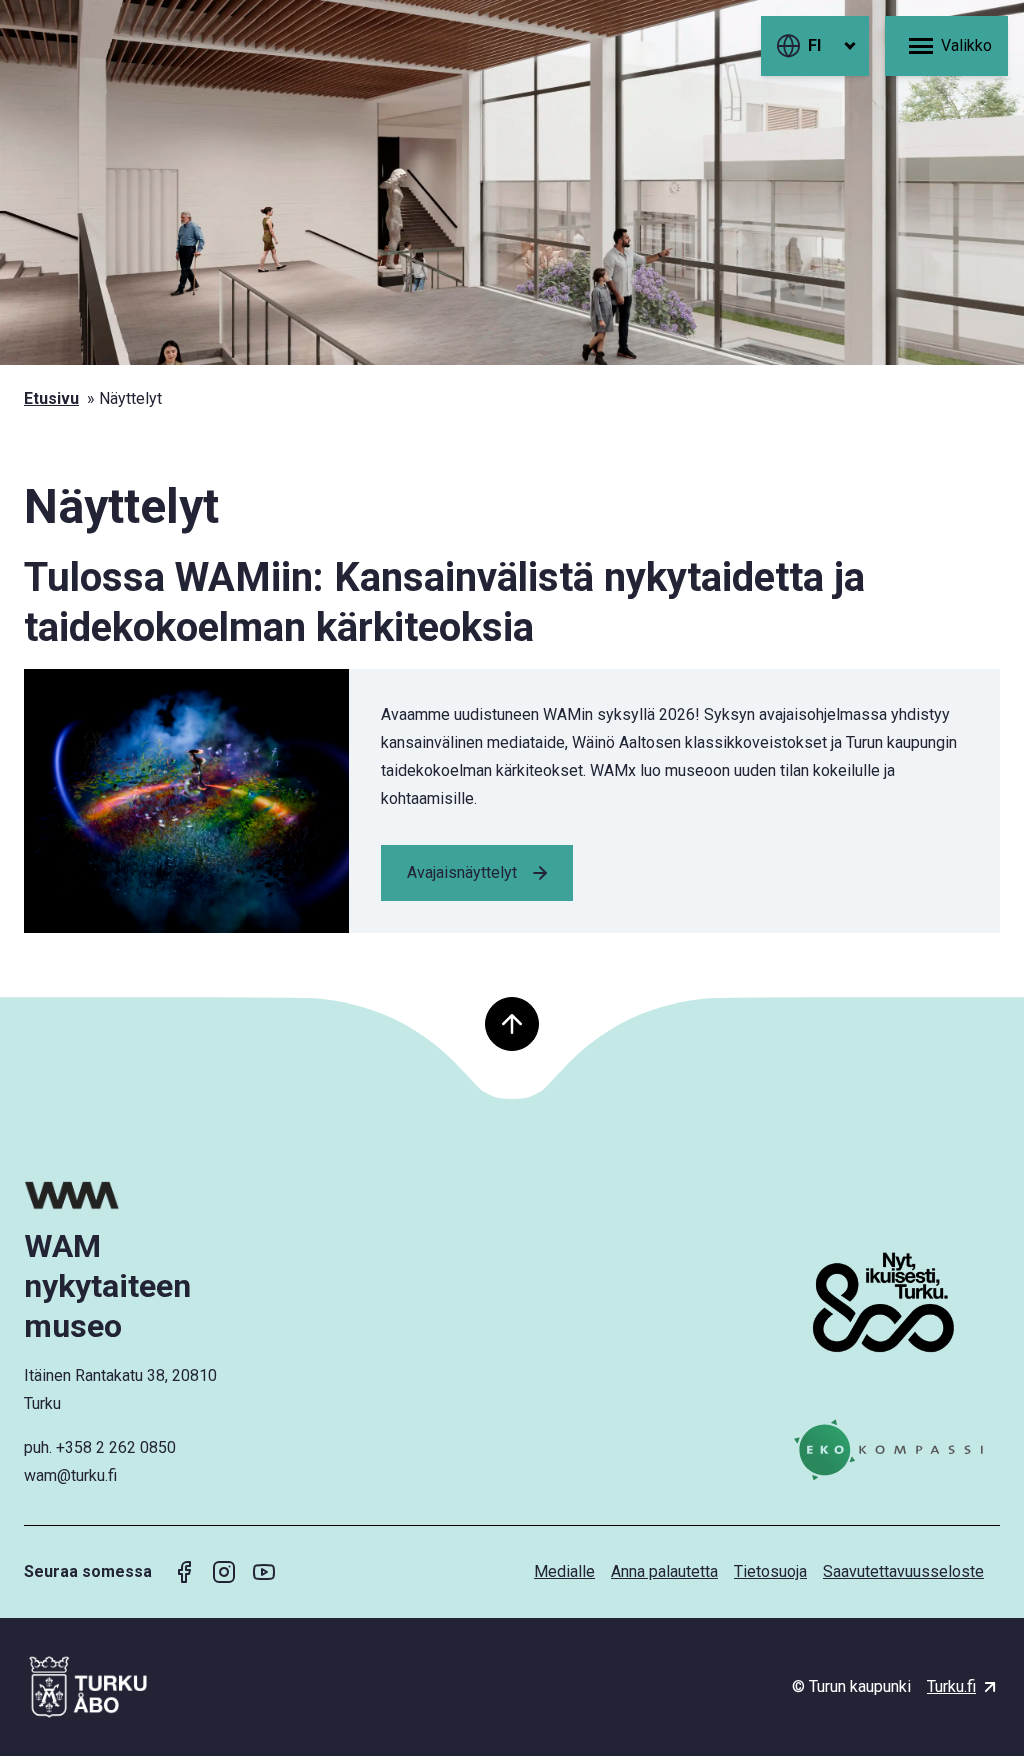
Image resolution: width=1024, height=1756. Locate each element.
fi (814, 45)
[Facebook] (184, 1572)
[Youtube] (264, 1572)
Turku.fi (951, 1686)
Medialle (564, 1571)
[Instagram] (224, 1572)
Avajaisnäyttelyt (462, 872)
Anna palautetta (664, 1571)
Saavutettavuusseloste (903, 1571)
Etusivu (51, 398)
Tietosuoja (770, 1571)
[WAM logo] (137, 1195)
